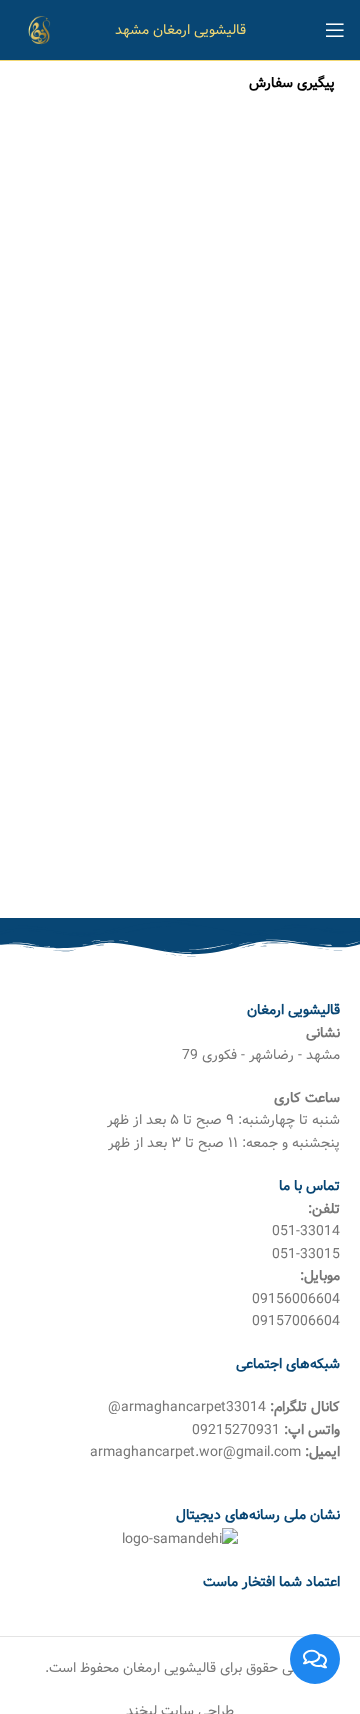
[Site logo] (40, 30)
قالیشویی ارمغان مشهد (180, 30)
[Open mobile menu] (335, 30)
